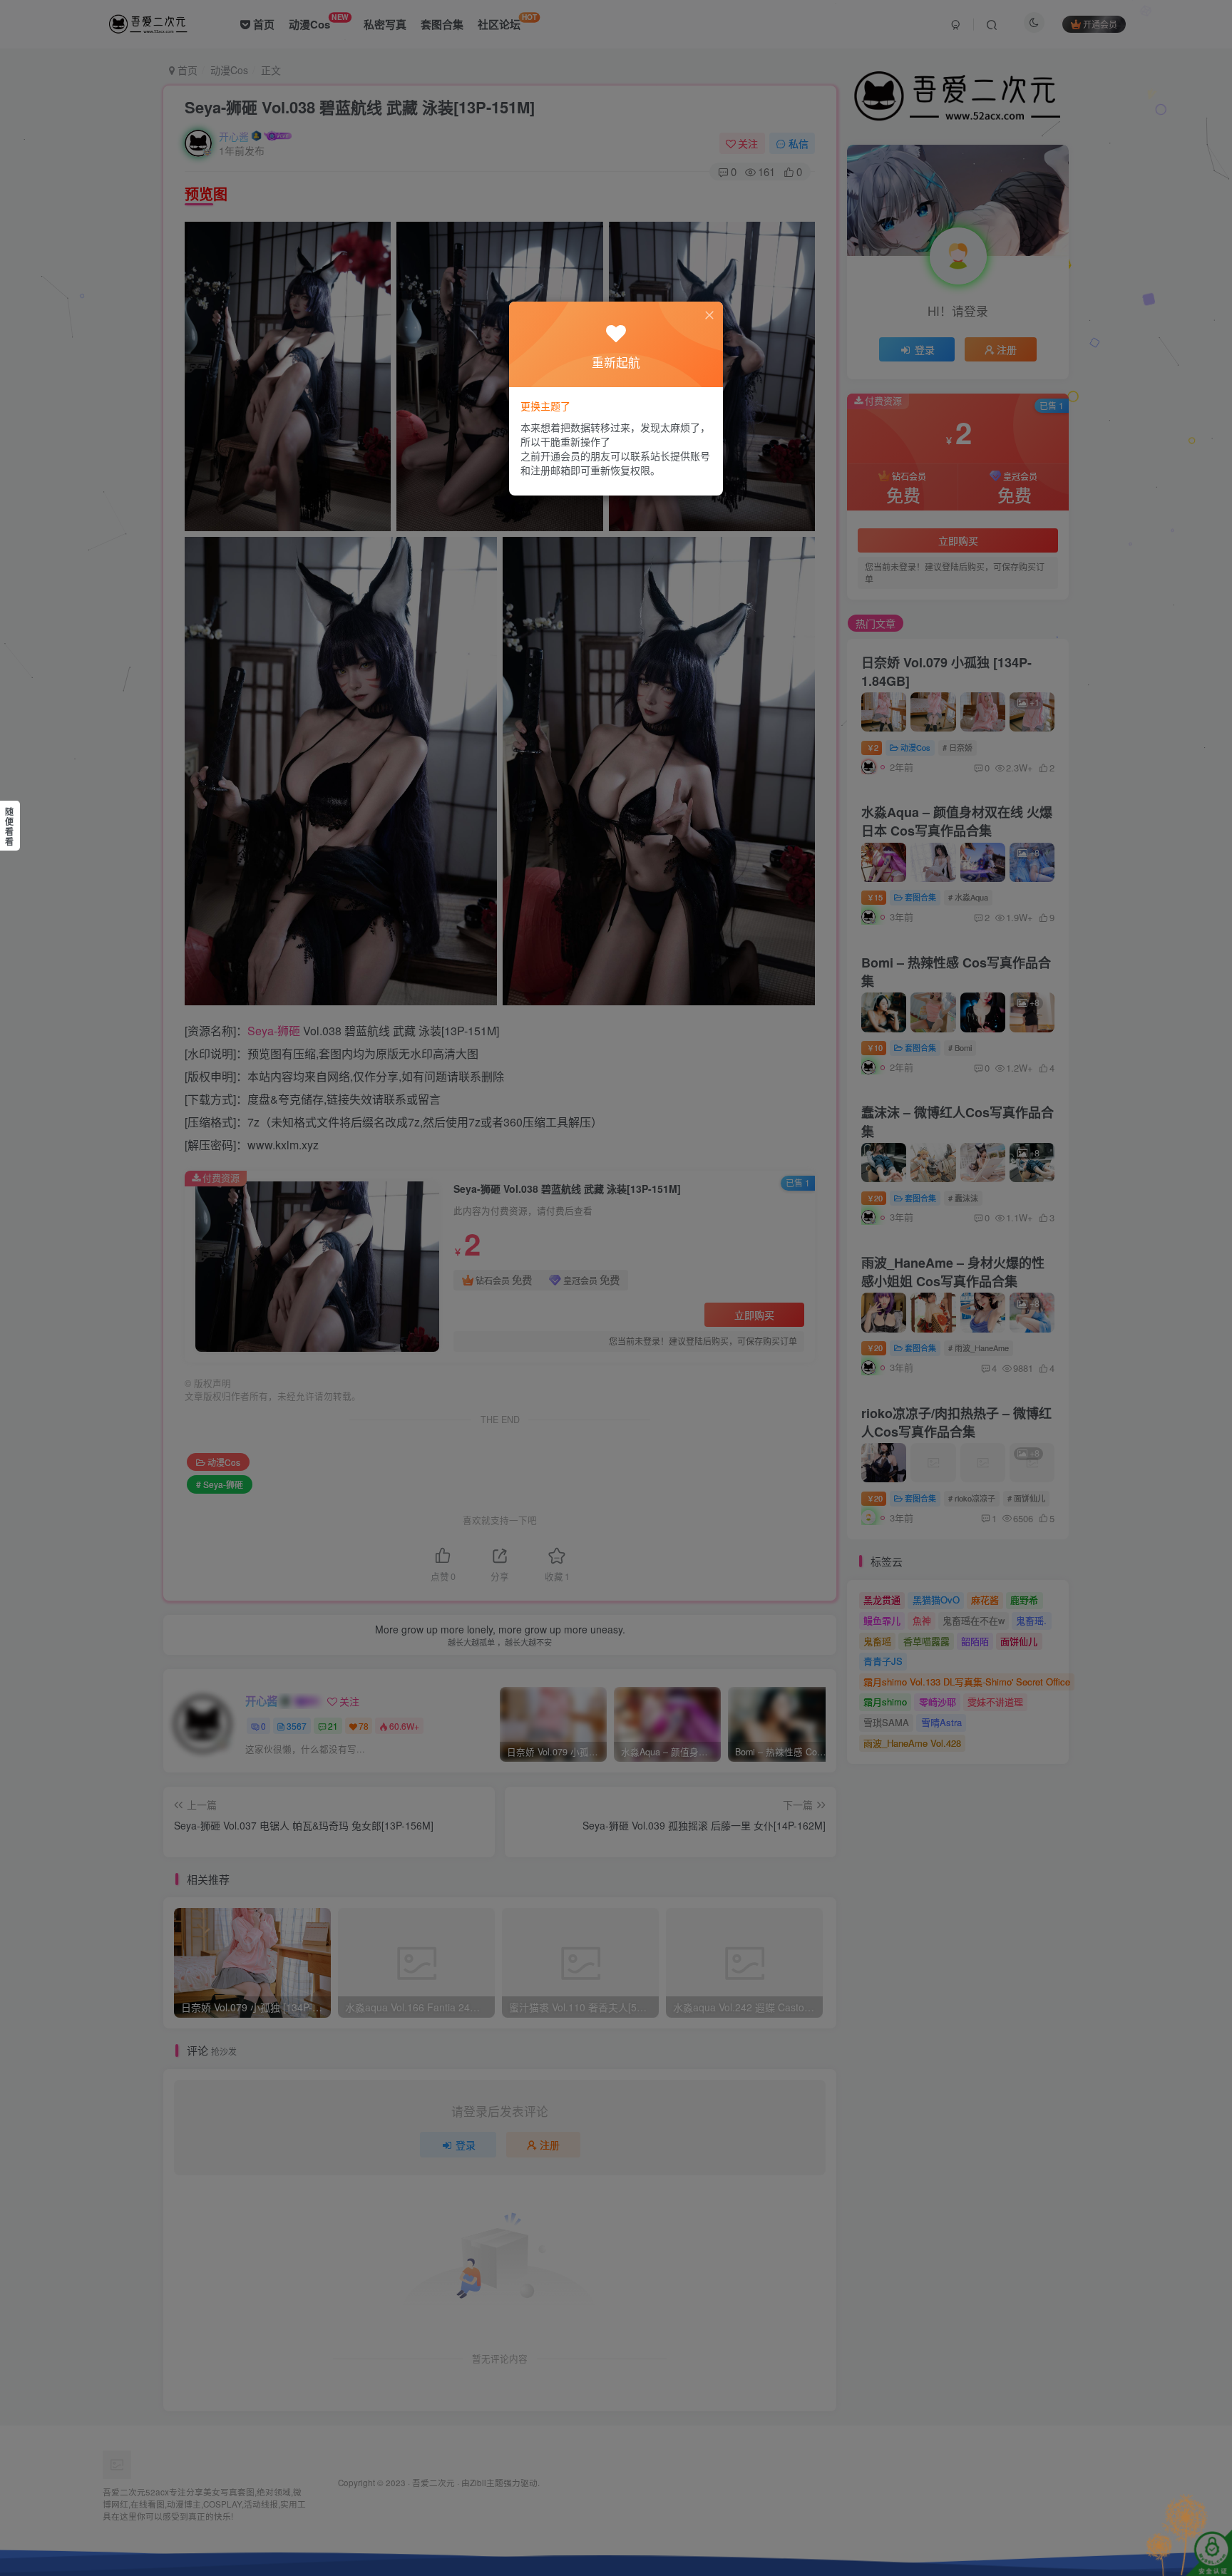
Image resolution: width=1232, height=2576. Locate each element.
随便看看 (9, 826)
